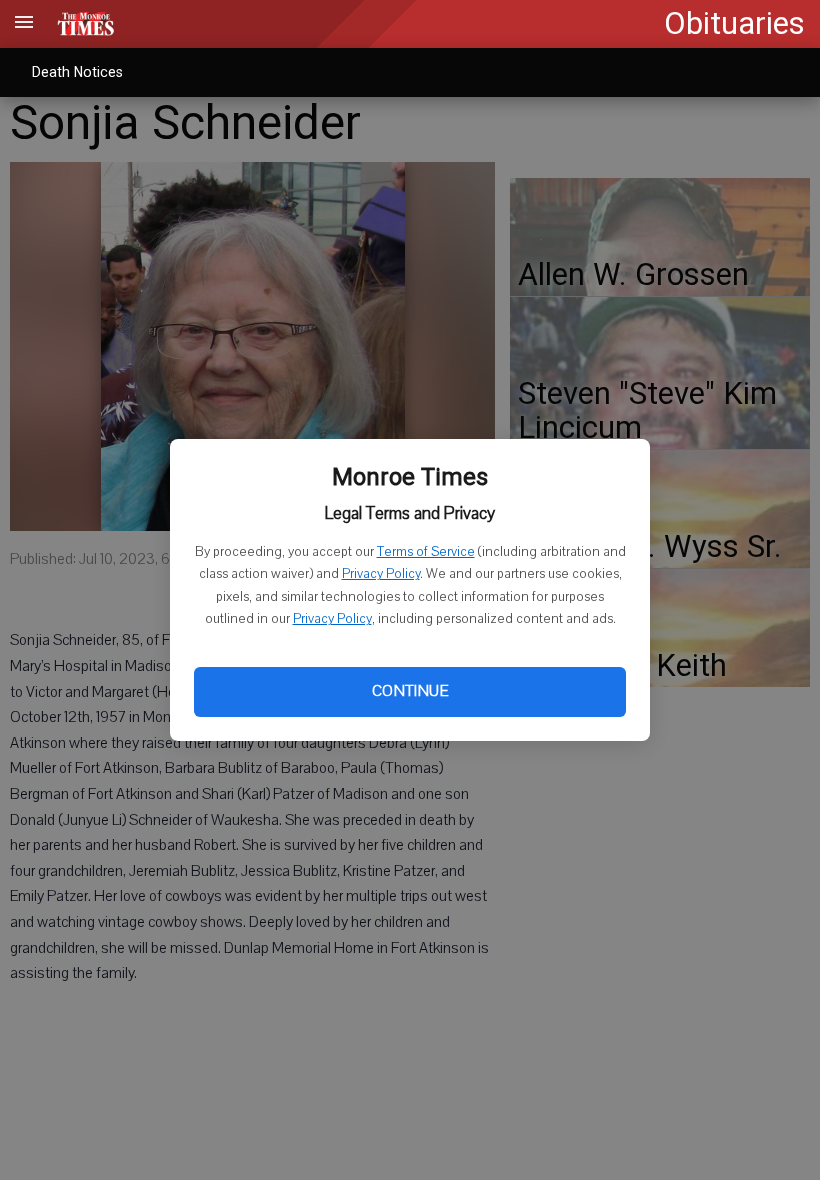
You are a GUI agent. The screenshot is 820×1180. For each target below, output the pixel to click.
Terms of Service (426, 552)
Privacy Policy (381, 574)
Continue (410, 691)
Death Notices (77, 72)
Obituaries (734, 23)
